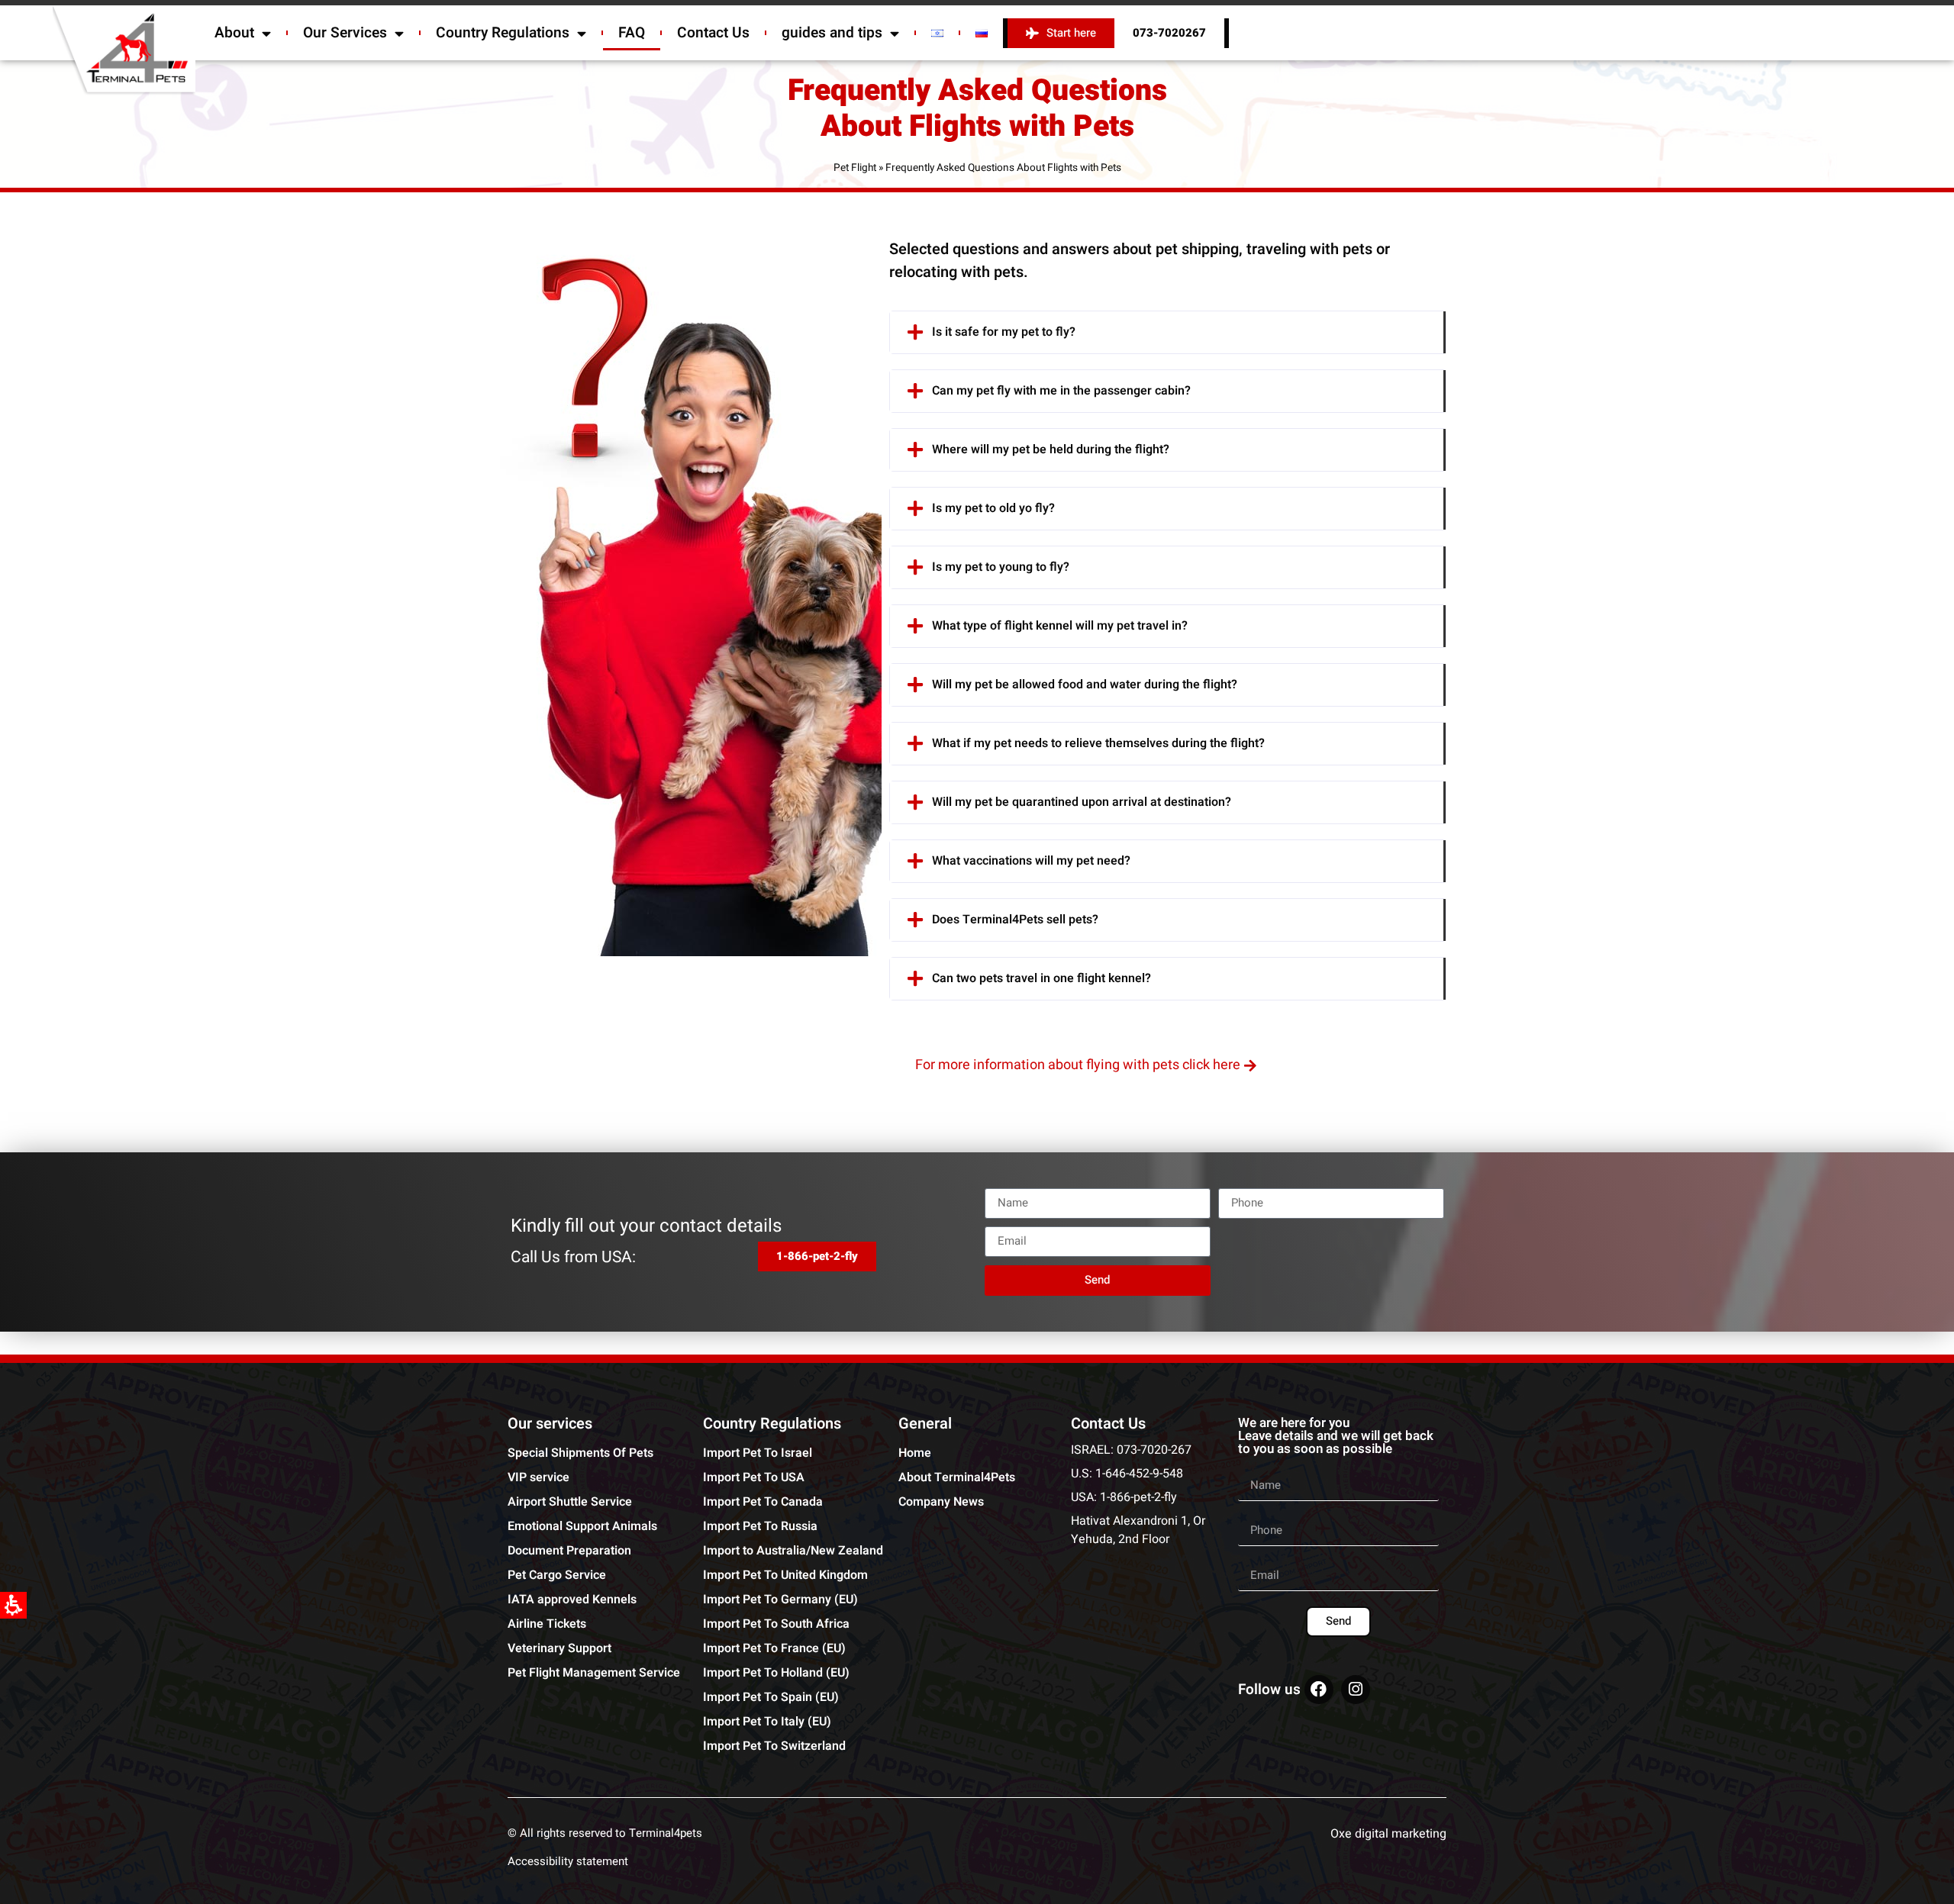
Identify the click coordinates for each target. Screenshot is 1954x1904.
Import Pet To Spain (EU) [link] (771, 1697)
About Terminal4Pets (957, 1477)
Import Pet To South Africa (776, 1624)
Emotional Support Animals (582, 1526)
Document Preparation (569, 1551)
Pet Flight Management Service (594, 1673)
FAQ (632, 33)
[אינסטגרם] (1356, 1690)
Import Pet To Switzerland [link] (774, 1746)
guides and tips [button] (832, 33)
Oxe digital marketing (1388, 1834)
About (234, 33)
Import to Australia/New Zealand (793, 1551)
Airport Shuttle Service (570, 1502)
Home (915, 1453)
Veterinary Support (559, 1648)
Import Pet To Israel (758, 1453)
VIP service (538, 1477)
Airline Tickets (547, 1624)
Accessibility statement (568, 1861)
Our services (550, 1424)
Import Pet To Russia (760, 1526)
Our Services (345, 33)
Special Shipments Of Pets (580, 1453)
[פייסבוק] (1319, 1690)
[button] (1168, 332)
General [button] (925, 1424)
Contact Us (713, 33)
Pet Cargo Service (557, 1575)
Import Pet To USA (754, 1477)
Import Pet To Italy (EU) (767, 1722)
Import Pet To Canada (763, 1502)
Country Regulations (503, 33)
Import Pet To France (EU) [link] (774, 1648)
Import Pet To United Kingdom (785, 1575)
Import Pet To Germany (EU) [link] (780, 1600)
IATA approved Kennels (572, 1600)
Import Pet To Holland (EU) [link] (776, 1673)
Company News (941, 1502)
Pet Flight (855, 168)
